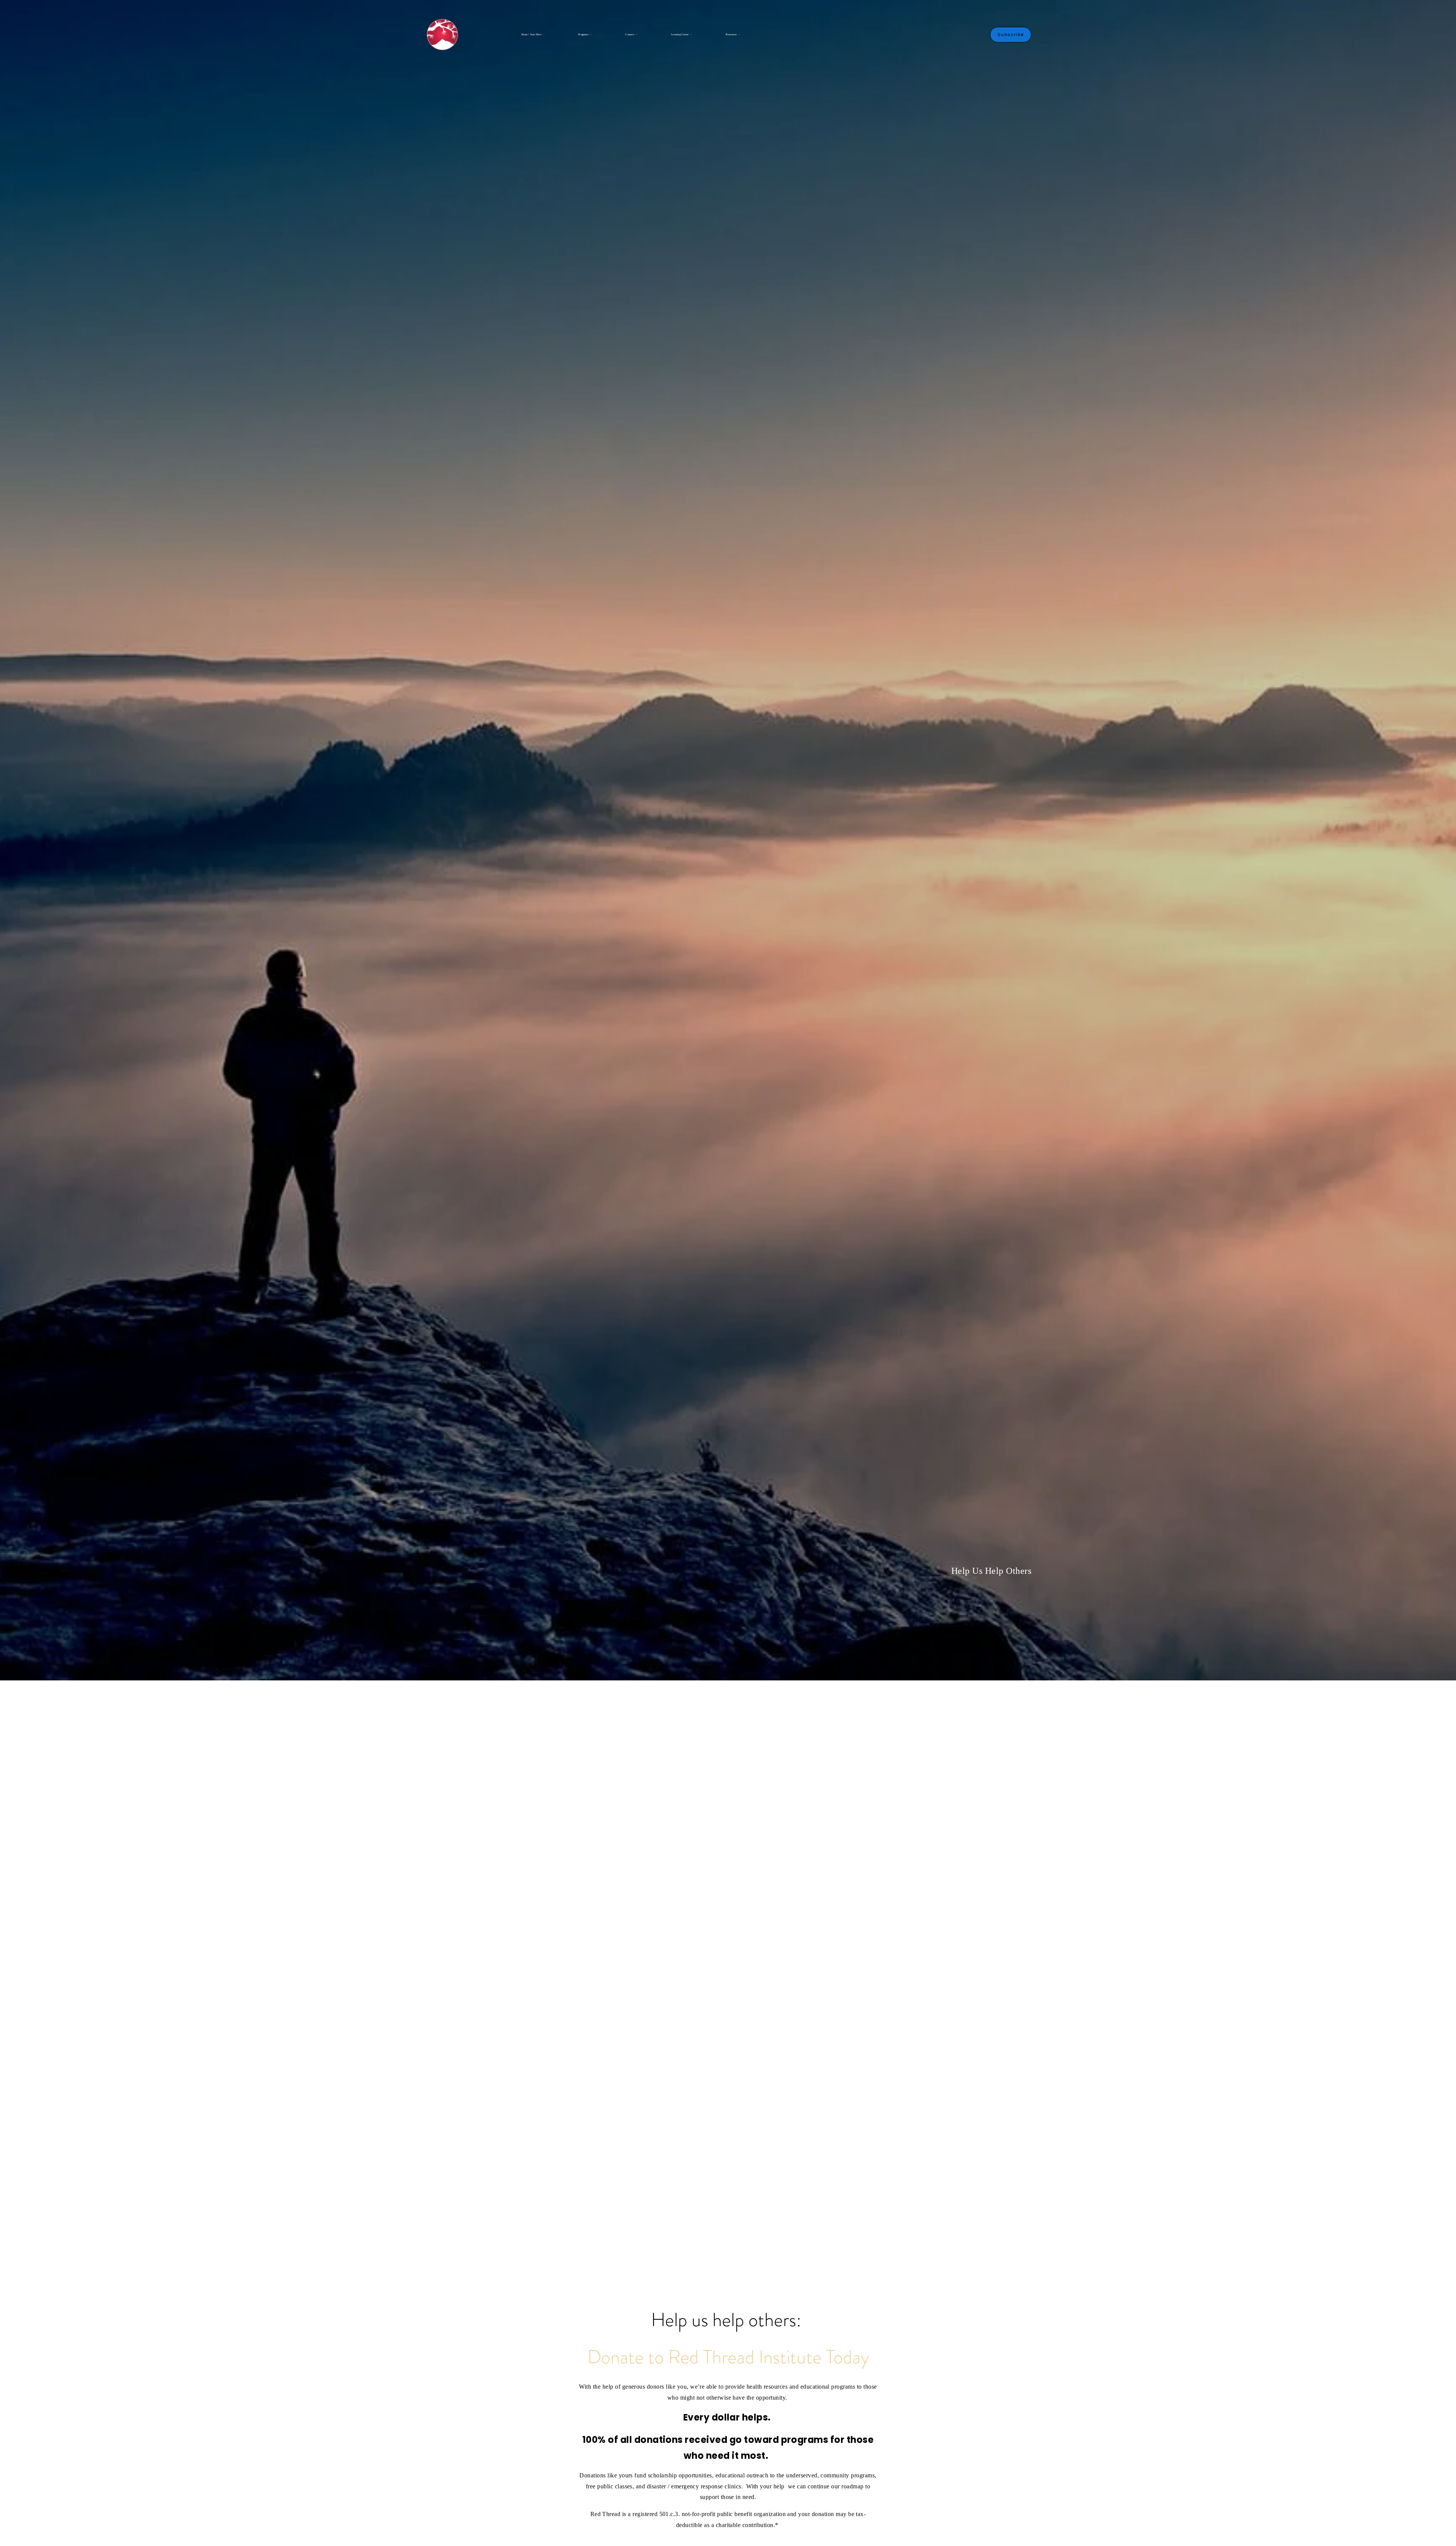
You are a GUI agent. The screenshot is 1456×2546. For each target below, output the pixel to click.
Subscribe (1011, 35)
